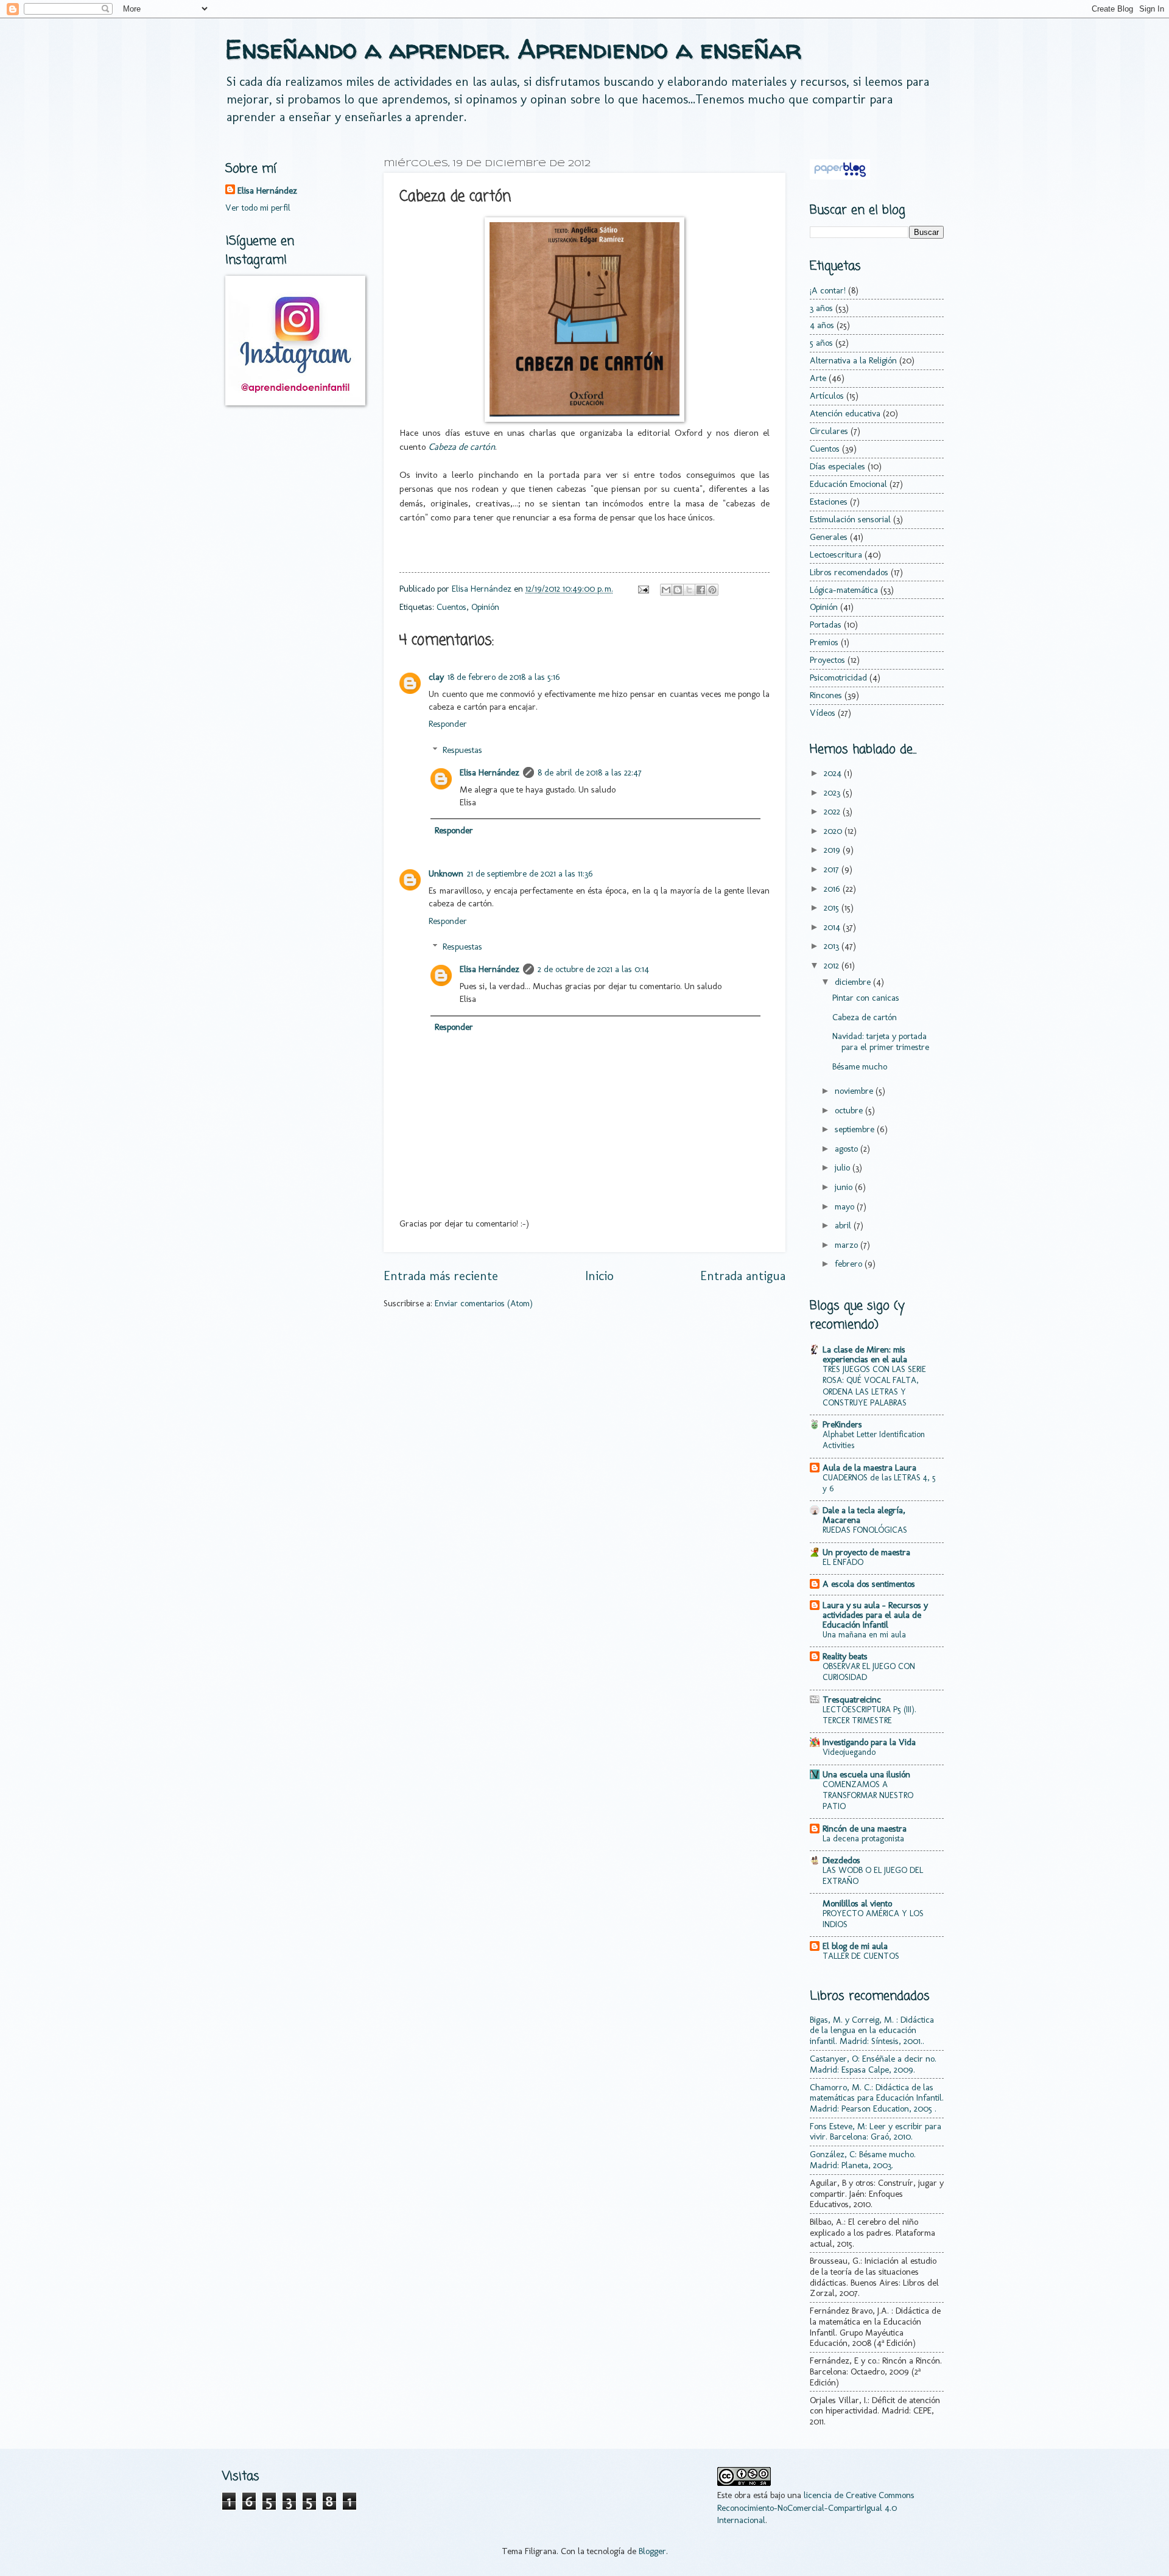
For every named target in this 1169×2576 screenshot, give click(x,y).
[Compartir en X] (689, 590)
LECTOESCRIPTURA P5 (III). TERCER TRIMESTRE (869, 1715)
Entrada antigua (743, 1276)
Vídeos (823, 713)
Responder (448, 724)
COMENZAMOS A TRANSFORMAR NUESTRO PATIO (868, 1795)
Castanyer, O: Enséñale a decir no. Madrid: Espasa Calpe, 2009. (873, 2064)
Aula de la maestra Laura (869, 1468)
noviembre (855, 1091)
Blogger (652, 2551)
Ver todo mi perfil (258, 208)
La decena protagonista (863, 1839)
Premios (824, 642)
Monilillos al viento (857, 1903)
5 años (821, 343)
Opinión (485, 607)
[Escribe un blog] (678, 590)
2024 (834, 773)
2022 (833, 811)
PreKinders (842, 1424)
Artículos (827, 396)
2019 (833, 850)
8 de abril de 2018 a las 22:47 (590, 772)
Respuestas (462, 750)
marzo (848, 1245)
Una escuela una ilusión (866, 1774)
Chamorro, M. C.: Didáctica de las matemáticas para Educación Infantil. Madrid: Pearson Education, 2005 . (877, 2098)
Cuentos (451, 607)
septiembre (856, 1129)
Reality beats (845, 1656)
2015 (833, 908)
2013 (833, 946)
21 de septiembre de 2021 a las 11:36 (530, 873)
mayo (846, 1206)
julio (844, 1167)
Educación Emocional (848, 484)
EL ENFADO (843, 1562)
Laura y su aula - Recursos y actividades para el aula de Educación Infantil (875, 1615)
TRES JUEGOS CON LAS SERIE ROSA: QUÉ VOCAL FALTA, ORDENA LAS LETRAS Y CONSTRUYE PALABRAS (874, 1386)
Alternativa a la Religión (853, 360)
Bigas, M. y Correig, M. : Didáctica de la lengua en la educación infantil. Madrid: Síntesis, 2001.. (872, 2030)
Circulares (829, 431)
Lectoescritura (836, 555)
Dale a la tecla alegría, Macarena (864, 1515)
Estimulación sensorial (850, 519)
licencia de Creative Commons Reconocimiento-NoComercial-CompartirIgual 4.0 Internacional (816, 2508)
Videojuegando (849, 1752)
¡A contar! (828, 290)
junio (845, 1187)
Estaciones (829, 502)
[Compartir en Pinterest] (712, 590)
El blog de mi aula (855, 1946)
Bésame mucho (860, 1066)
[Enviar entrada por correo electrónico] (642, 589)
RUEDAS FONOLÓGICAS (865, 1530)
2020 (834, 831)
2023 (833, 793)
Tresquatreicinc (852, 1699)
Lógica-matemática (844, 590)
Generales (829, 537)
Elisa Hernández (490, 772)
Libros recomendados (849, 572)
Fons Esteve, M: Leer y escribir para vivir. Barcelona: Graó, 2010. (876, 2132)
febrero (850, 1264)
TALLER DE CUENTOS (861, 1956)
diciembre (854, 982)
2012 (833, 965)
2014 (833, 927)
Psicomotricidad (838, 677)
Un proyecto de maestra (866, 1552)
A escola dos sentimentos (869, 1584)
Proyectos (827, 660)
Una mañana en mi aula (864, 1635)
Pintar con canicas (866, 998)
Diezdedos (841, 1860)
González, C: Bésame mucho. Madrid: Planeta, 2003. (863, 2160)
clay (436, 677)
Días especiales (837, 466)
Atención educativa (845, 413)
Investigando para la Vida (869, 1742)
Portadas (826, 625)
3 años (821, 308)
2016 (833, 889)
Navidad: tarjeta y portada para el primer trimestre (881, 1041)
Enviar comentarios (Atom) (484, 1303)
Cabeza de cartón (865, 1017)
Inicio (599, 1276)
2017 (833, 869)
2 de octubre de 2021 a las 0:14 (593, 969)
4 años (822, 325)
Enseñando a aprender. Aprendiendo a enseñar (513, 49)
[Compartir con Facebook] (701, 590)
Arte (818, 378)
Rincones (826, 695)
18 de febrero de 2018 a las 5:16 (504, 677)
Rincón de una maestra (865, 1829)
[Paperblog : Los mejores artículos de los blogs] (840, 177)
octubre (850, 1110)
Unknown (446, 873)
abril (844, 1225)
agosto (848, 1149)
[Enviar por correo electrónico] (666, 590)
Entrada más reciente (441, 1276)
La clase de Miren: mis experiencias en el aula (865, 1354)
